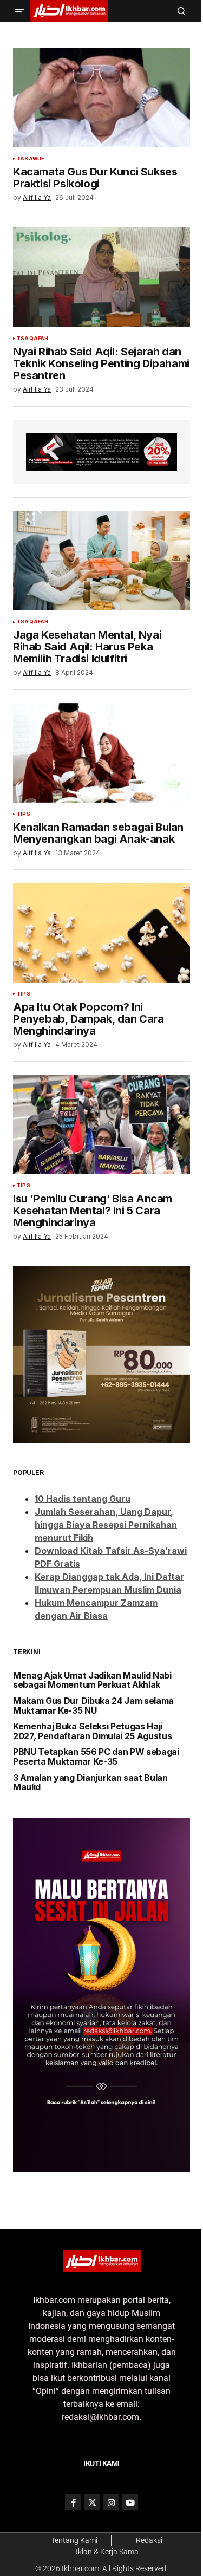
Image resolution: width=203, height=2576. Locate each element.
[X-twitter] (92, 2502)
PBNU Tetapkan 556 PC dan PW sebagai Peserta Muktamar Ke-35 (96, 1757)
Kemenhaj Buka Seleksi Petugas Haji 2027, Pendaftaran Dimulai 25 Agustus (92, 1731)
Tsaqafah (32, 339)
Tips (24, 814)
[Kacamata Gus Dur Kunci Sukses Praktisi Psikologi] (101, 97)
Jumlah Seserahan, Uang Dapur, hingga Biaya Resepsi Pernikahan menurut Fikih (106, 1525)
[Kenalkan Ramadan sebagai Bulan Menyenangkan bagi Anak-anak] (101, 753)
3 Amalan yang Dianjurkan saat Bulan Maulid (90, 1783)
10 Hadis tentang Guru (83, 1499)
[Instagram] (111, 2502)
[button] (19, 11)
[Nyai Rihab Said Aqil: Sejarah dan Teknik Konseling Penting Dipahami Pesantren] (101, 277)
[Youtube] (130, 2502)
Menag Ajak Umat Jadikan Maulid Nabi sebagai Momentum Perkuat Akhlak (92, 1680)
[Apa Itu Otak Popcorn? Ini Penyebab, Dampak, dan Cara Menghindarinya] (101, 933)
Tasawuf (30, 159)
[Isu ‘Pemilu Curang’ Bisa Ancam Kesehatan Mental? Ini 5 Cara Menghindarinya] (101, 1124)
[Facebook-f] (73, 2502)
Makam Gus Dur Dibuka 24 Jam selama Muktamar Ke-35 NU (93, 1706)
